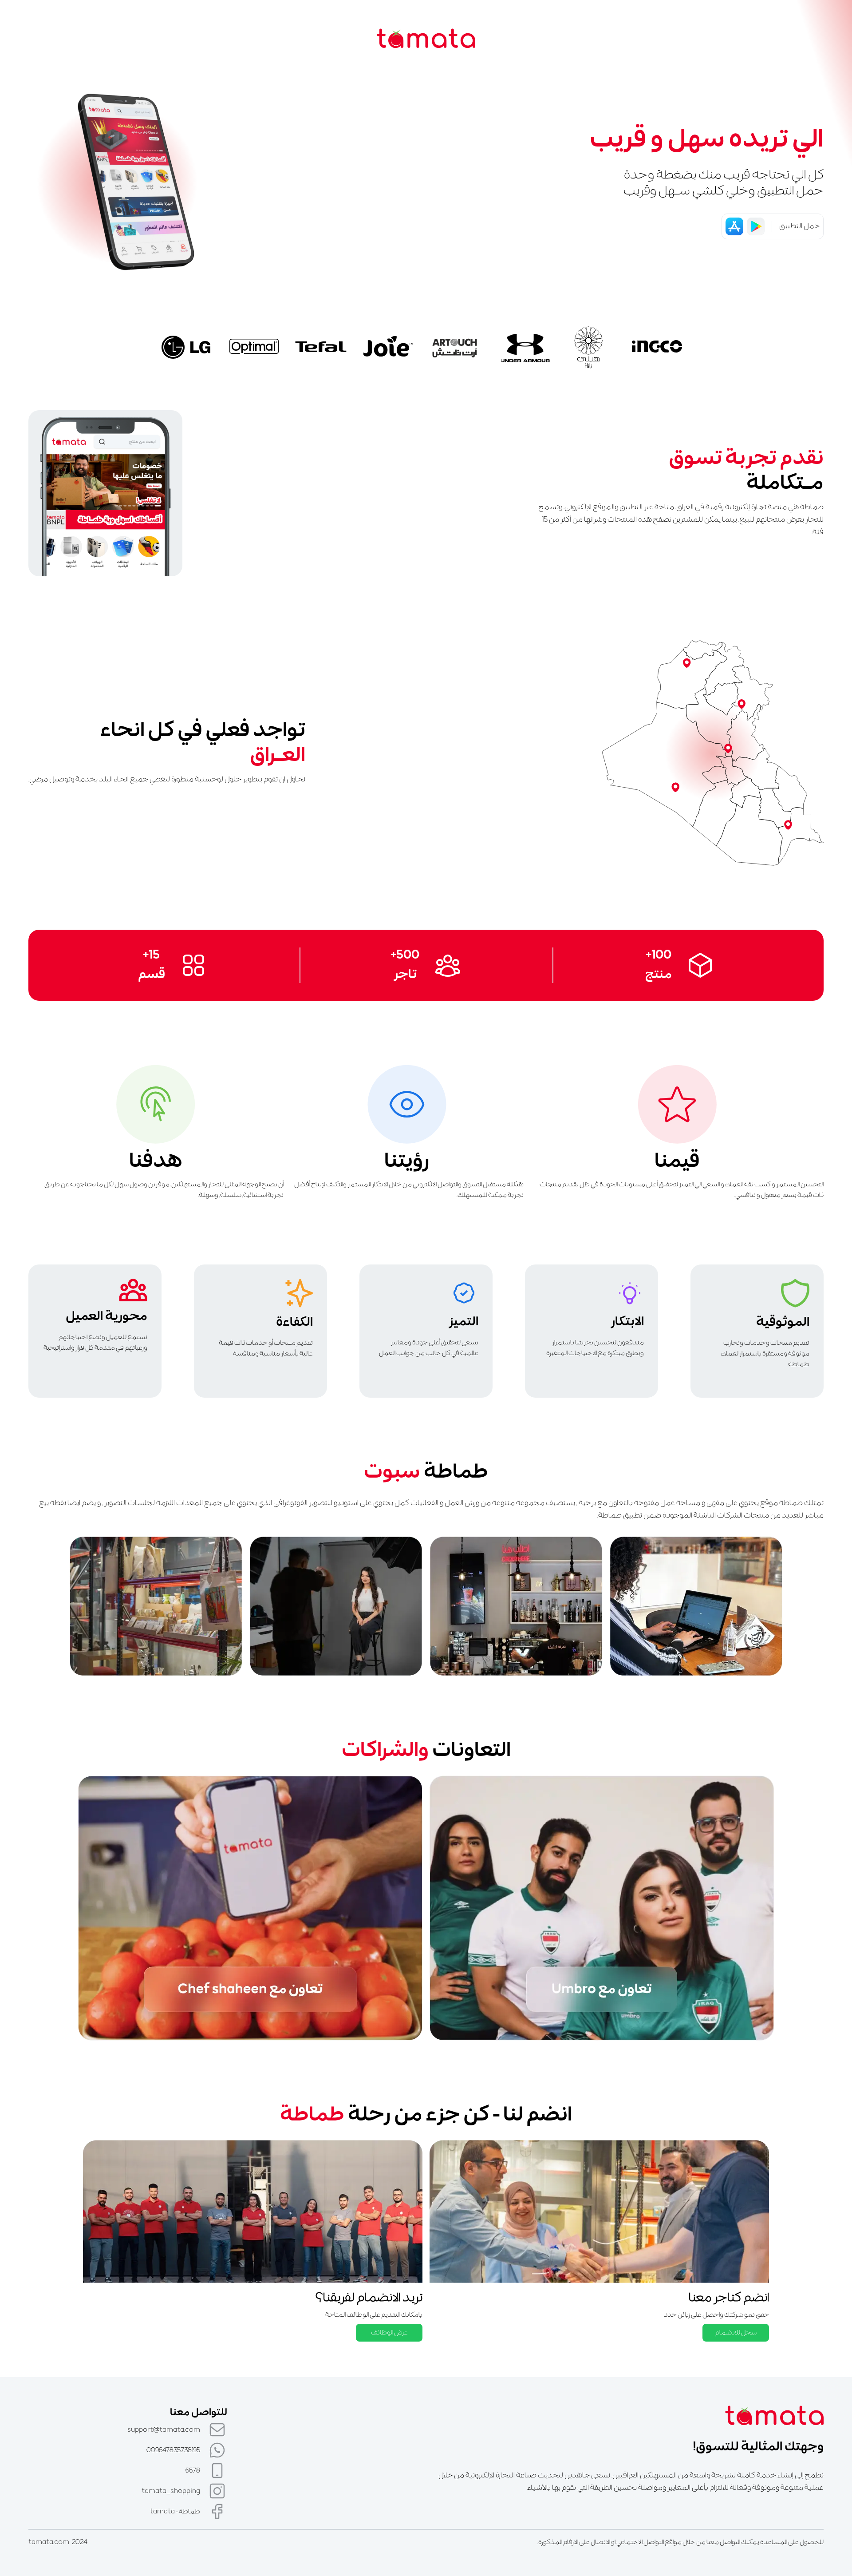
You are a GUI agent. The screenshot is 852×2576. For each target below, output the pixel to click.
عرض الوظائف (389, 2333)
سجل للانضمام (736, 2333)
